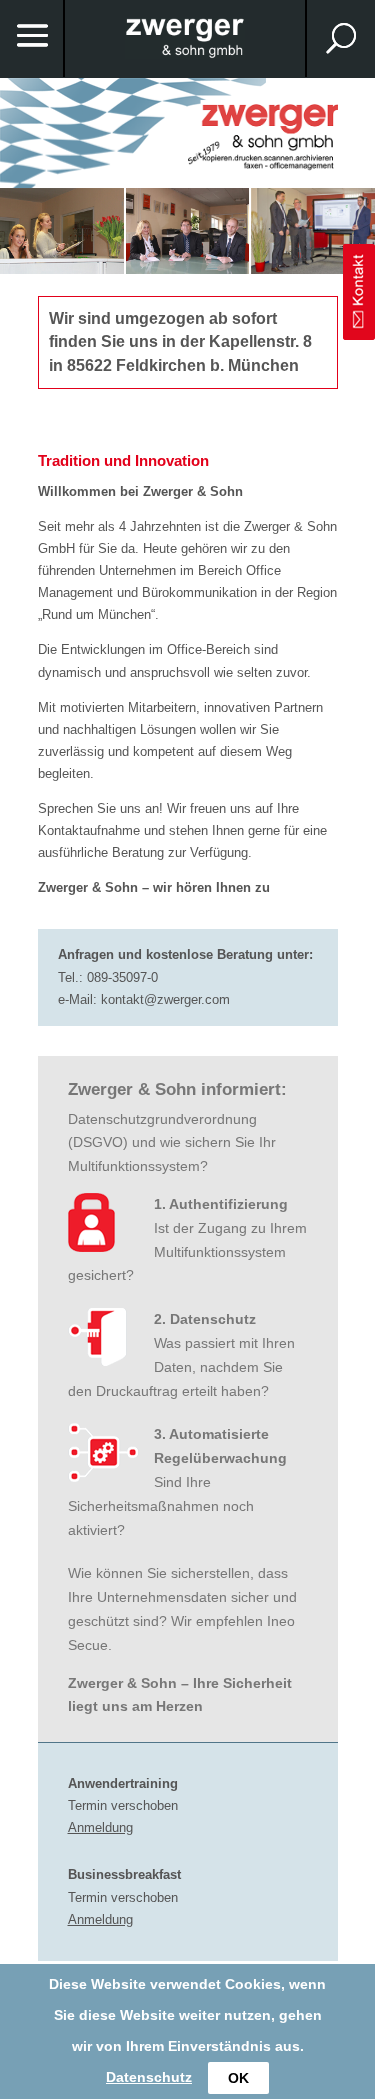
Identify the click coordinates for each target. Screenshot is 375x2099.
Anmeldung (100, 1827)
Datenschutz (149, 2077)
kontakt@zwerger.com (165, 999)
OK (238, 2078)
